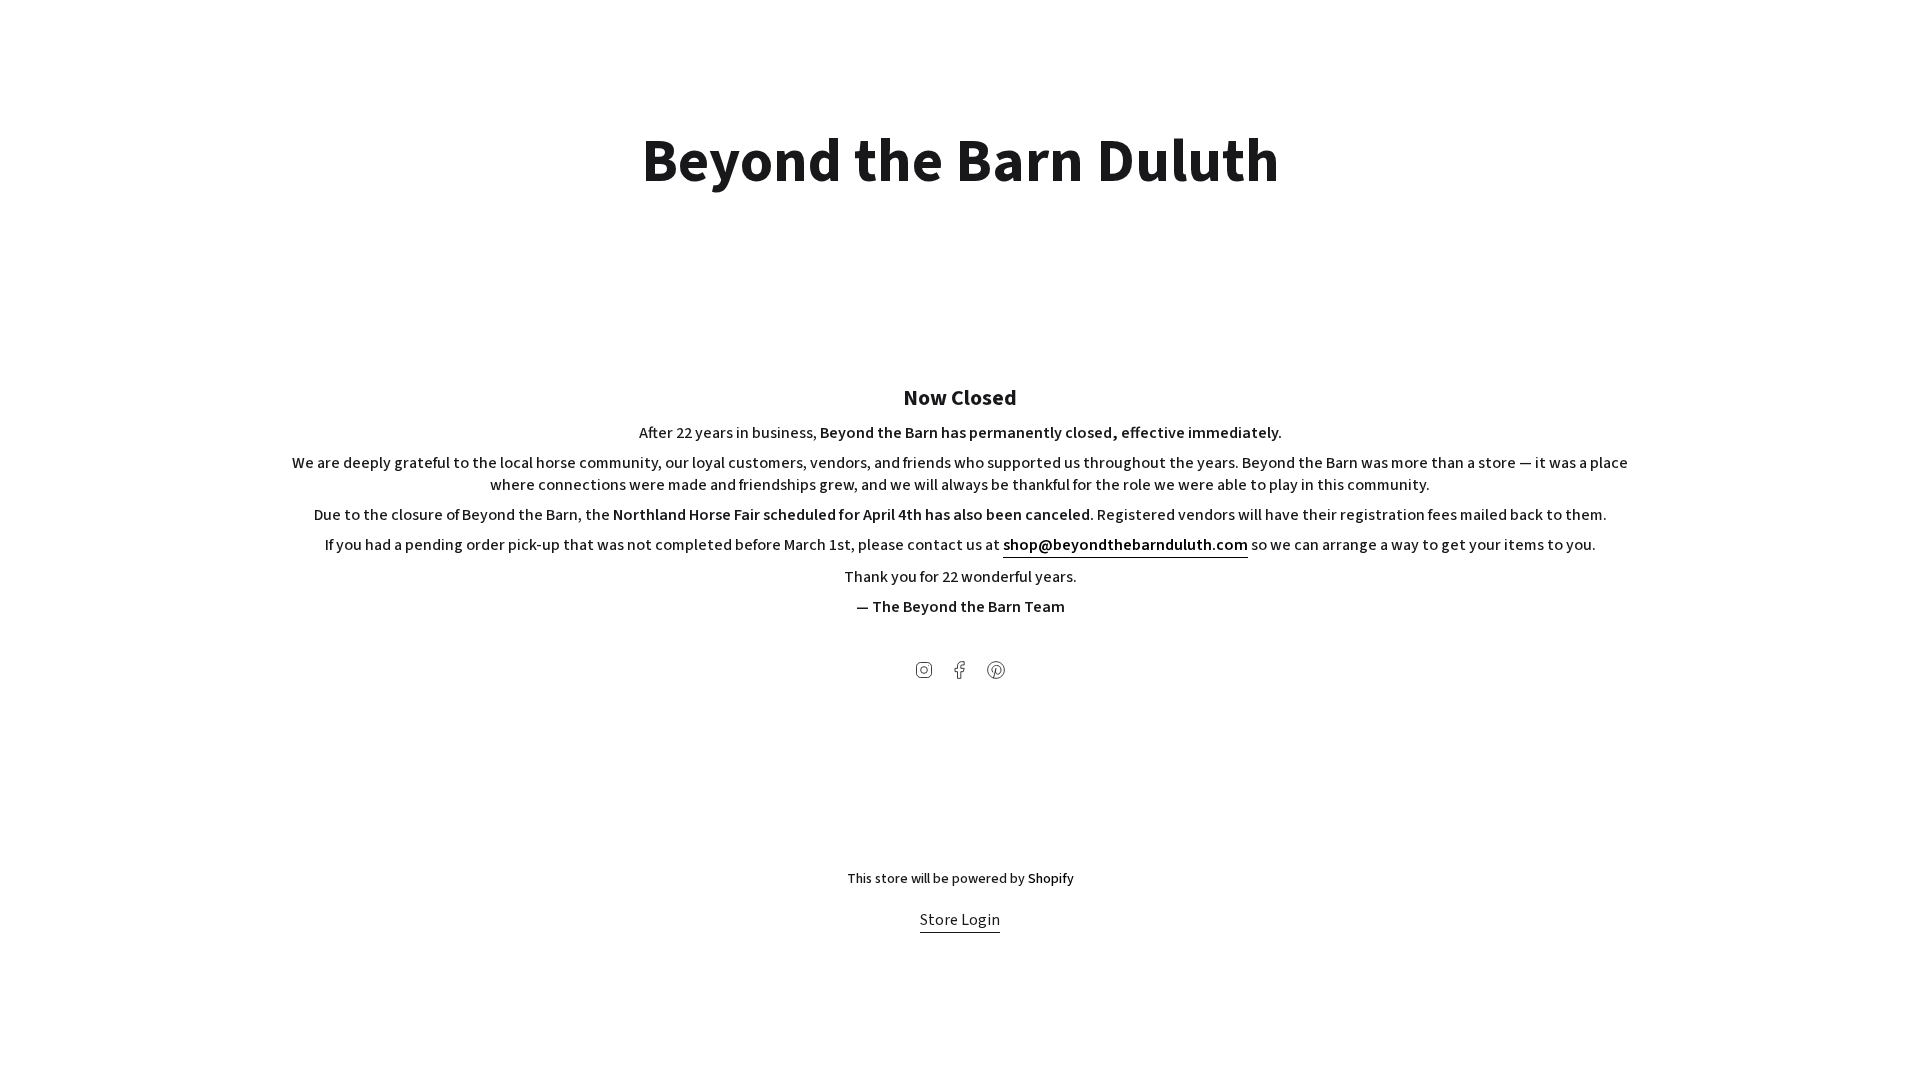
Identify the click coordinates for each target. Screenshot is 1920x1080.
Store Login (960, 920)
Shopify (1051, 879)
